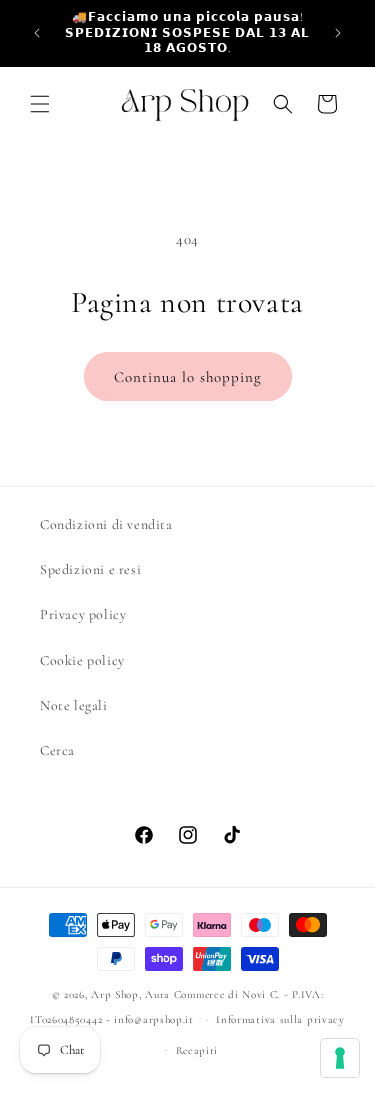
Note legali (74, 705)
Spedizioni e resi (90, 569)
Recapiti (197, 1050)
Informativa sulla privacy (280, 1019)
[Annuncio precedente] (37, 33)
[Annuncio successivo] (338, 33)
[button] (40, 104)
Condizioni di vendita (106, 524)
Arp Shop (115, 994)
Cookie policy (82, 660)
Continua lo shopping (188, 377)
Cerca (57, 750)
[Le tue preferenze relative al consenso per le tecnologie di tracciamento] (340, 1058)
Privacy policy (83, 614)
